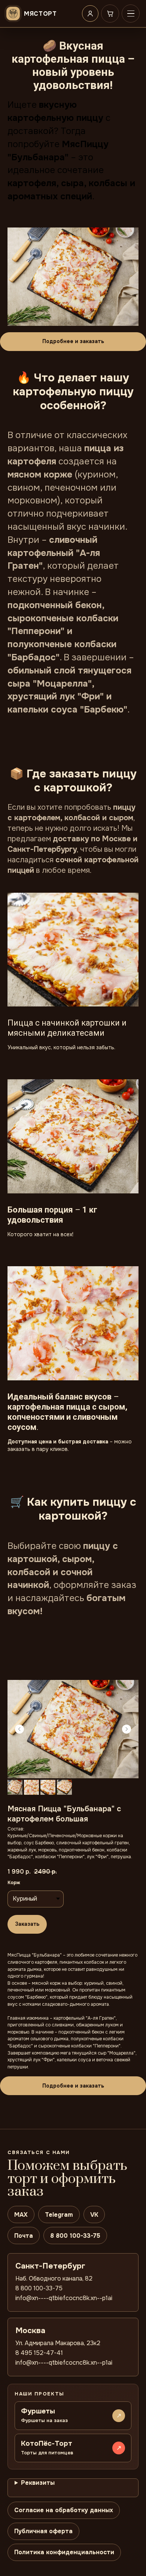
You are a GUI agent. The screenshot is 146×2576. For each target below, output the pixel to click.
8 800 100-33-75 (75, 2236)
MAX (21, 2215)
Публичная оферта (43, 2531)
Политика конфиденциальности (64, 2552)
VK (94, 2215)
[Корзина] (110, 14)
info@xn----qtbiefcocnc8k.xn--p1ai (64, 2298)
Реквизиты (38, 2483)
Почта (24, 2236)
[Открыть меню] (131, 14)
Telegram (59, 2215)
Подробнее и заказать (73, 341)
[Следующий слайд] (127, 1729)
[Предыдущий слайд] (19, 1729)
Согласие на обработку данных (64, 2510)
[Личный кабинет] (90, 14)
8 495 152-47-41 (39, 2353)
